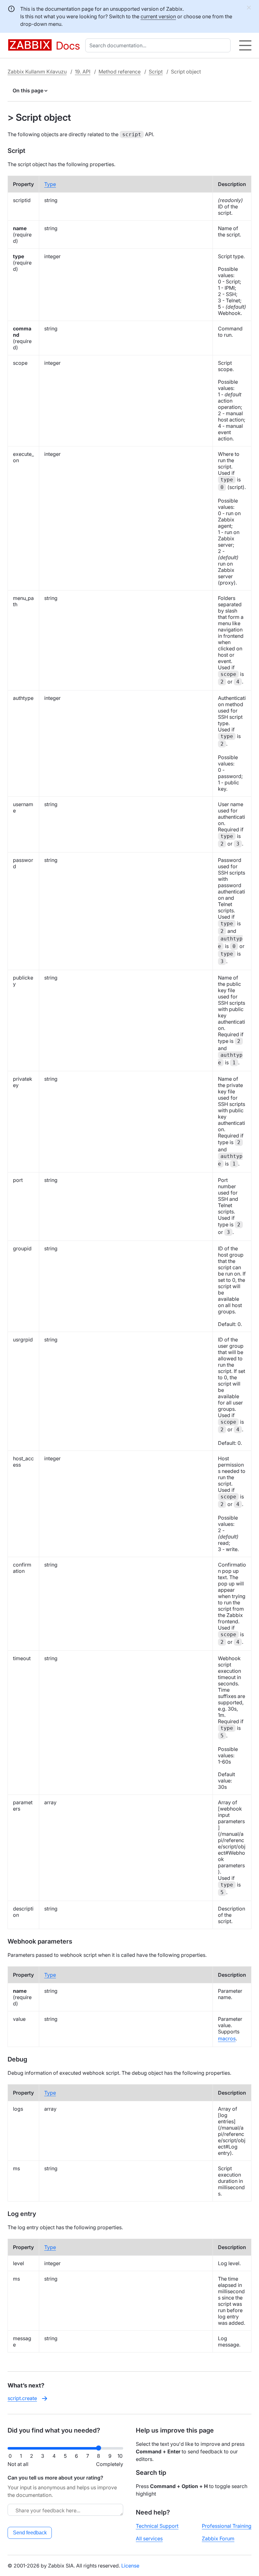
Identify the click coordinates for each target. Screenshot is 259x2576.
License (130, 2566)
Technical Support (157, 2526)
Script (156, 72)
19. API (83, 72)
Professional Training (227, 2526)
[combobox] (159, 45)
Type (50, 184)
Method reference (120, 72)
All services (149, 2538)
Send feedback (30, 2533)
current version (158, 16)
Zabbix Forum (218, 2538)
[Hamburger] (245, 45)
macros (227, 2038)
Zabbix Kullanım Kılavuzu (37, 72)
